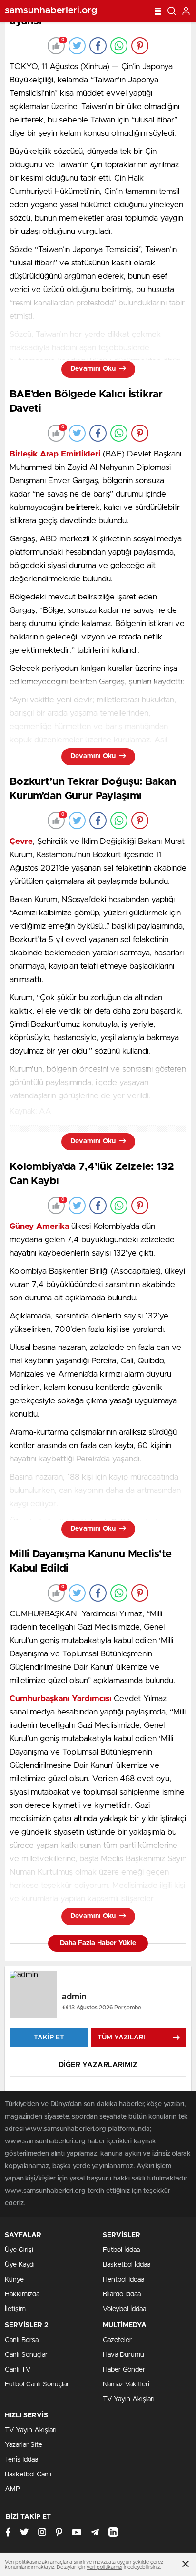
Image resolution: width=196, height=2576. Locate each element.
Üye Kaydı (20, 2265)
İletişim (15, 2309)
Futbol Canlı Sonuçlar (37, 2384)
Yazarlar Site (24, 2445)
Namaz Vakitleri (126, 2384)
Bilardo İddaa (122, 2294)
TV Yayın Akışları (129, 2399)
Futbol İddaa (121, 2250)
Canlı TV (18, 2370)
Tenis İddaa (21, 2460)
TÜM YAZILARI (121, 2038)
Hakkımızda (22, 2294)
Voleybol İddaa (124, 2309)
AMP (12, 2489)
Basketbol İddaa (127, 2265)
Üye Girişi (19, 2250)
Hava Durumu (123, 2355)
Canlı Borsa (22, 2340)
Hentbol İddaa (123, 2280)
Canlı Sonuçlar (26, 2355)
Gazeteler (117, 2340)
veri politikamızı (104, 2567)
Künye (14, 2280)
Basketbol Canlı (28, 2475)
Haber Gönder (124, 2370)
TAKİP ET (49, 2038)
